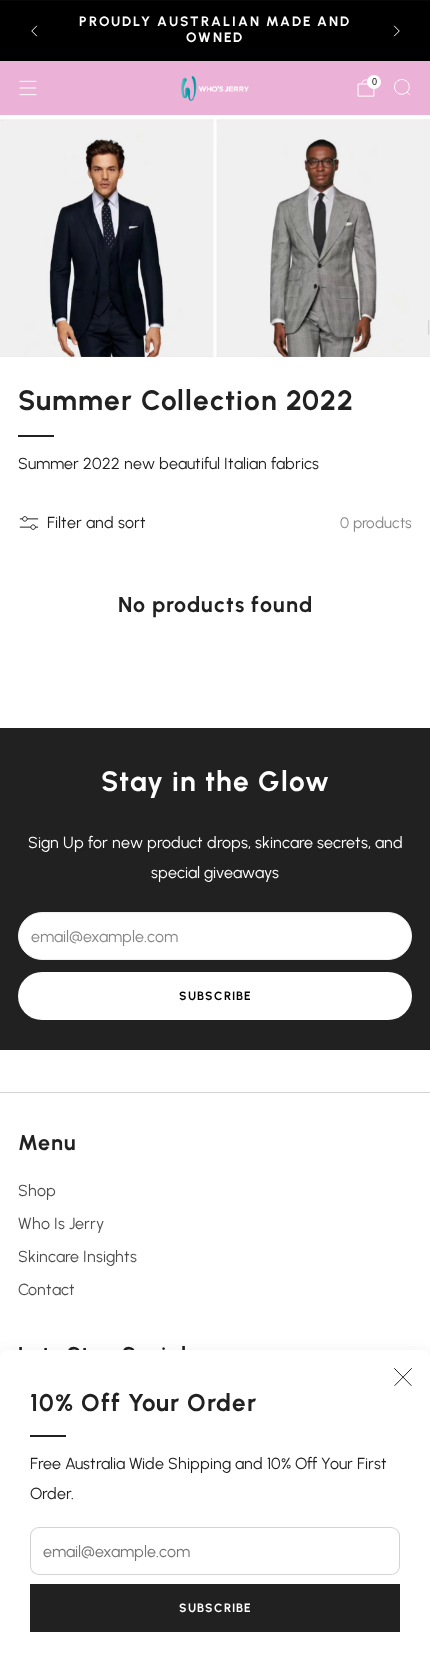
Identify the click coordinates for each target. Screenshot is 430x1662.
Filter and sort (96, 522)
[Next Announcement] (397, 31)
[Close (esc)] (403, 1377)
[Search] (402, 87)
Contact (46, 1289)
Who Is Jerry (61, 1223)
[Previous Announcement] (34, 31)
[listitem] (215, 31)
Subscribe (215, 1608)
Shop (37, 1190)
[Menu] (28, 88)
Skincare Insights (77, 1256)
